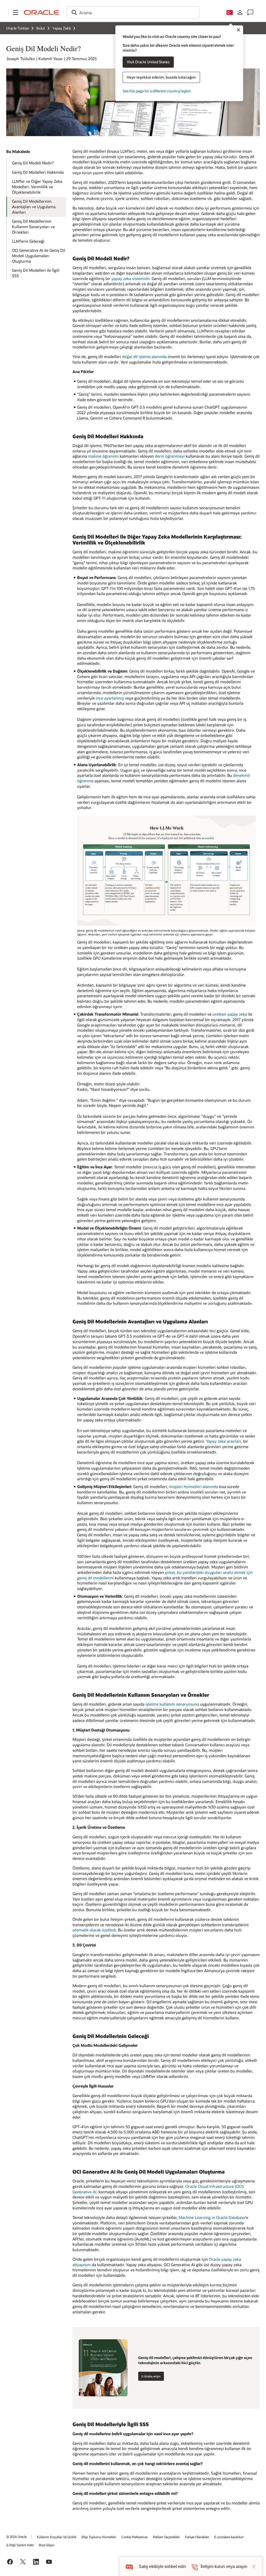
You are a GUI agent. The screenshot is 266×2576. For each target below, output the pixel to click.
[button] (16, 12)
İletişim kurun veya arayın (224, 2567)
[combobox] (133, 12)
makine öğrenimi (103, 456)
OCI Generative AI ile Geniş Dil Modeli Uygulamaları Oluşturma (39, 256)
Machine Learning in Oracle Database (212, 2217)
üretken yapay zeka (230, 1014)
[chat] (129, 2567)
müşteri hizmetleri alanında (193, 1486)
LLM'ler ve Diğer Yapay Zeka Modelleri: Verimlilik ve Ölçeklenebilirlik (37, 187)
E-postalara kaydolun (229, 2537)
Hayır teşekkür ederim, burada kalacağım (161, 77)
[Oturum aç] (240, 12)
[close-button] (254, 2567)
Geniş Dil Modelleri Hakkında (38, 172)
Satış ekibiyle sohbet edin (162, 2567)
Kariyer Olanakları (197, 2537)
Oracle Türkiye (18, 28)
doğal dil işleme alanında (144, 357)
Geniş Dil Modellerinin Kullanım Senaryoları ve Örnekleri (33, 226)
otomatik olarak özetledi (94, 1930)
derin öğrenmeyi (170, 456)
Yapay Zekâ (62, 28)
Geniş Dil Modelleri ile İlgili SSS (36, 273)
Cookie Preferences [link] (135, 2537)
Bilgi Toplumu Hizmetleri (99, 2537)
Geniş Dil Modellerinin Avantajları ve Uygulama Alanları (34, 207)
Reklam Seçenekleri (166, 2537)
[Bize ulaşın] (250, 12)
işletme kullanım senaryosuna (172, 1704)
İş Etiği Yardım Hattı (20, 2545)
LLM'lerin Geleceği (28, 241)
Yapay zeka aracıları (224, 1441)
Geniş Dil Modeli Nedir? (33, 163)
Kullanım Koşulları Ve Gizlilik (57, 2537)
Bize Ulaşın (47, 2545)
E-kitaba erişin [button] (151, 2376)
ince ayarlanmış (110, 698)
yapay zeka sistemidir (131, 278)
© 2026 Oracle (16, 2537)
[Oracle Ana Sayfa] (42, 12)
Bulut (41, 28)
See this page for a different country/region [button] (157, 91)
